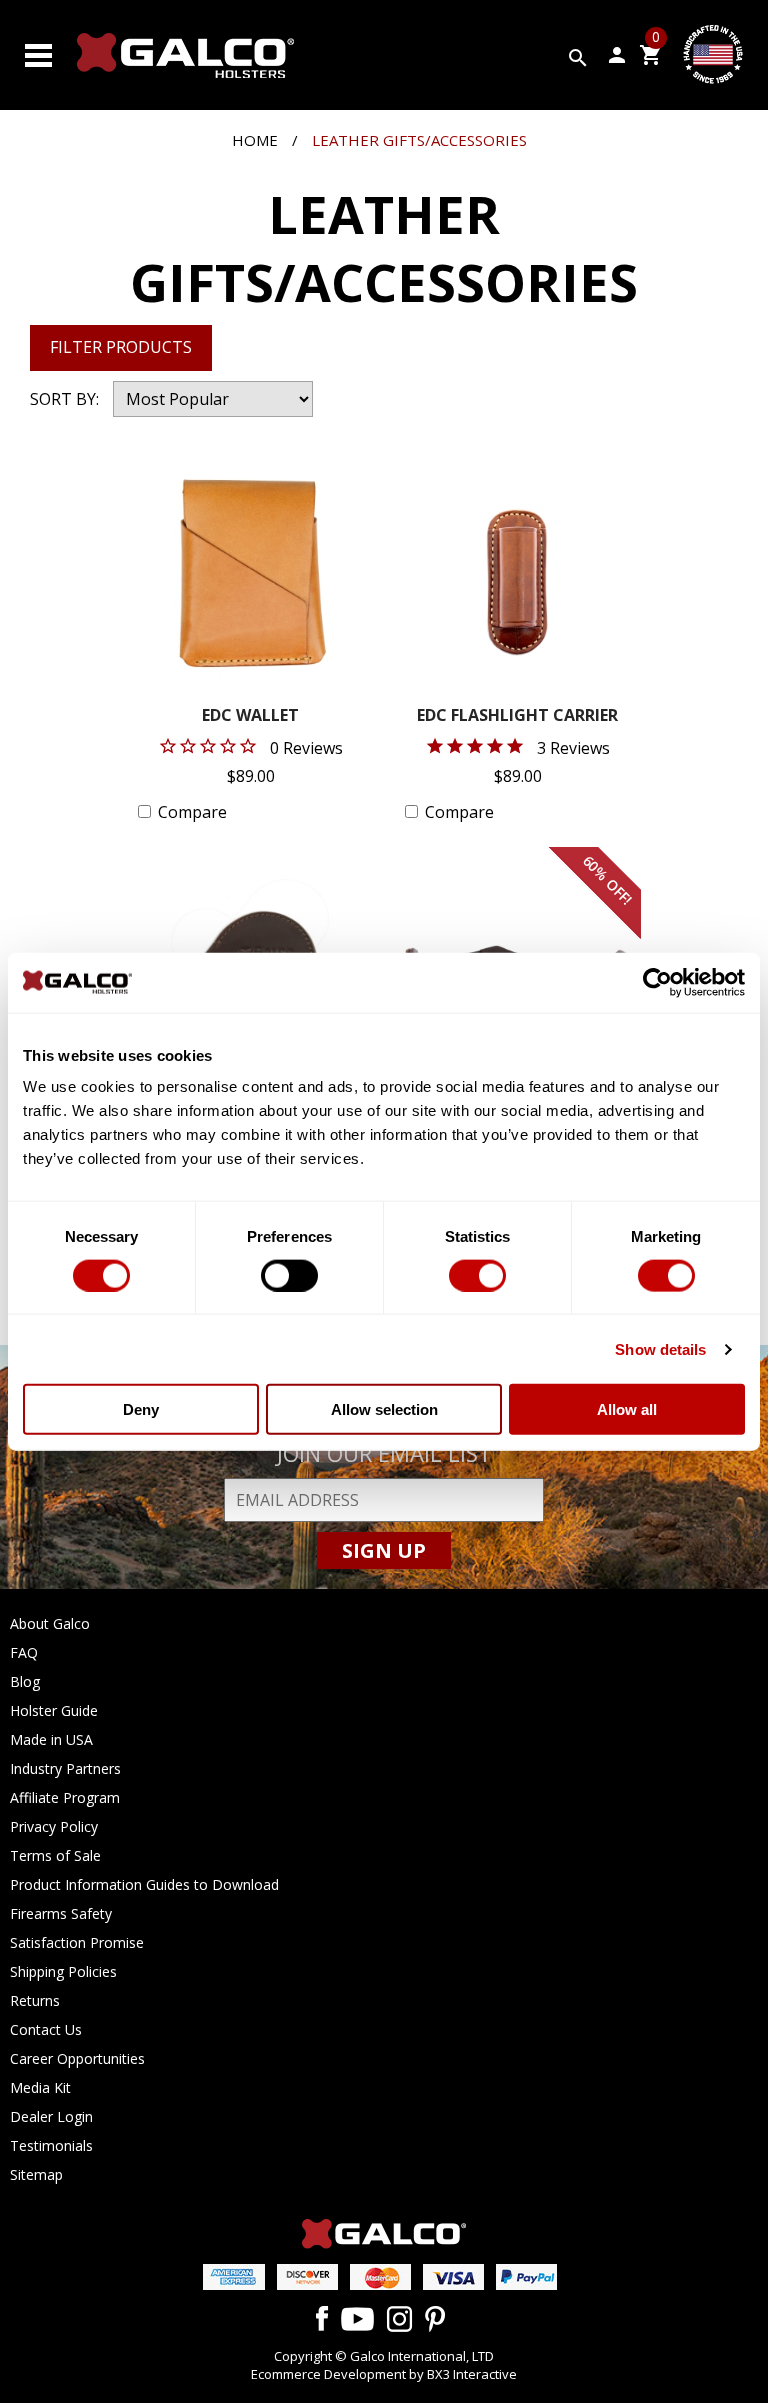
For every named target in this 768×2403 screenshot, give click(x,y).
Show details (660, 1348)
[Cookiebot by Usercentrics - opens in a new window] (657, 982)
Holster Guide (54, 1710)
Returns (35, 2000)
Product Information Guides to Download (144, 1884)
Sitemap (36, 2174)
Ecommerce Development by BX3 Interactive (384, 2374)
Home (255, 140)
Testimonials (51, 2145)
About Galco (50, 1623)
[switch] (289, 1275)
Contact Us (46, 2029)
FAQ (24, 1652)
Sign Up (384, 1550)
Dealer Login (51, 2116)
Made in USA (51, 1739)
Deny (141, 1409)
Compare (192, 812)
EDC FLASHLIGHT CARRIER (517, 716)
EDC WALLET (250, 716)
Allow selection (384, 1409)
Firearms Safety (61, 1913)
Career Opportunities (77, 2058)
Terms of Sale (55, 1855)
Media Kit (40, 2087)
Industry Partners (65, 1768)
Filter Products (121, 347)
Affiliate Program (65, 1797)
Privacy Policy (54, 1826)
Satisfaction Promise (77, 1942)
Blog (25, 1681)
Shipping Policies (63, 1971)
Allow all (627, 1409)
